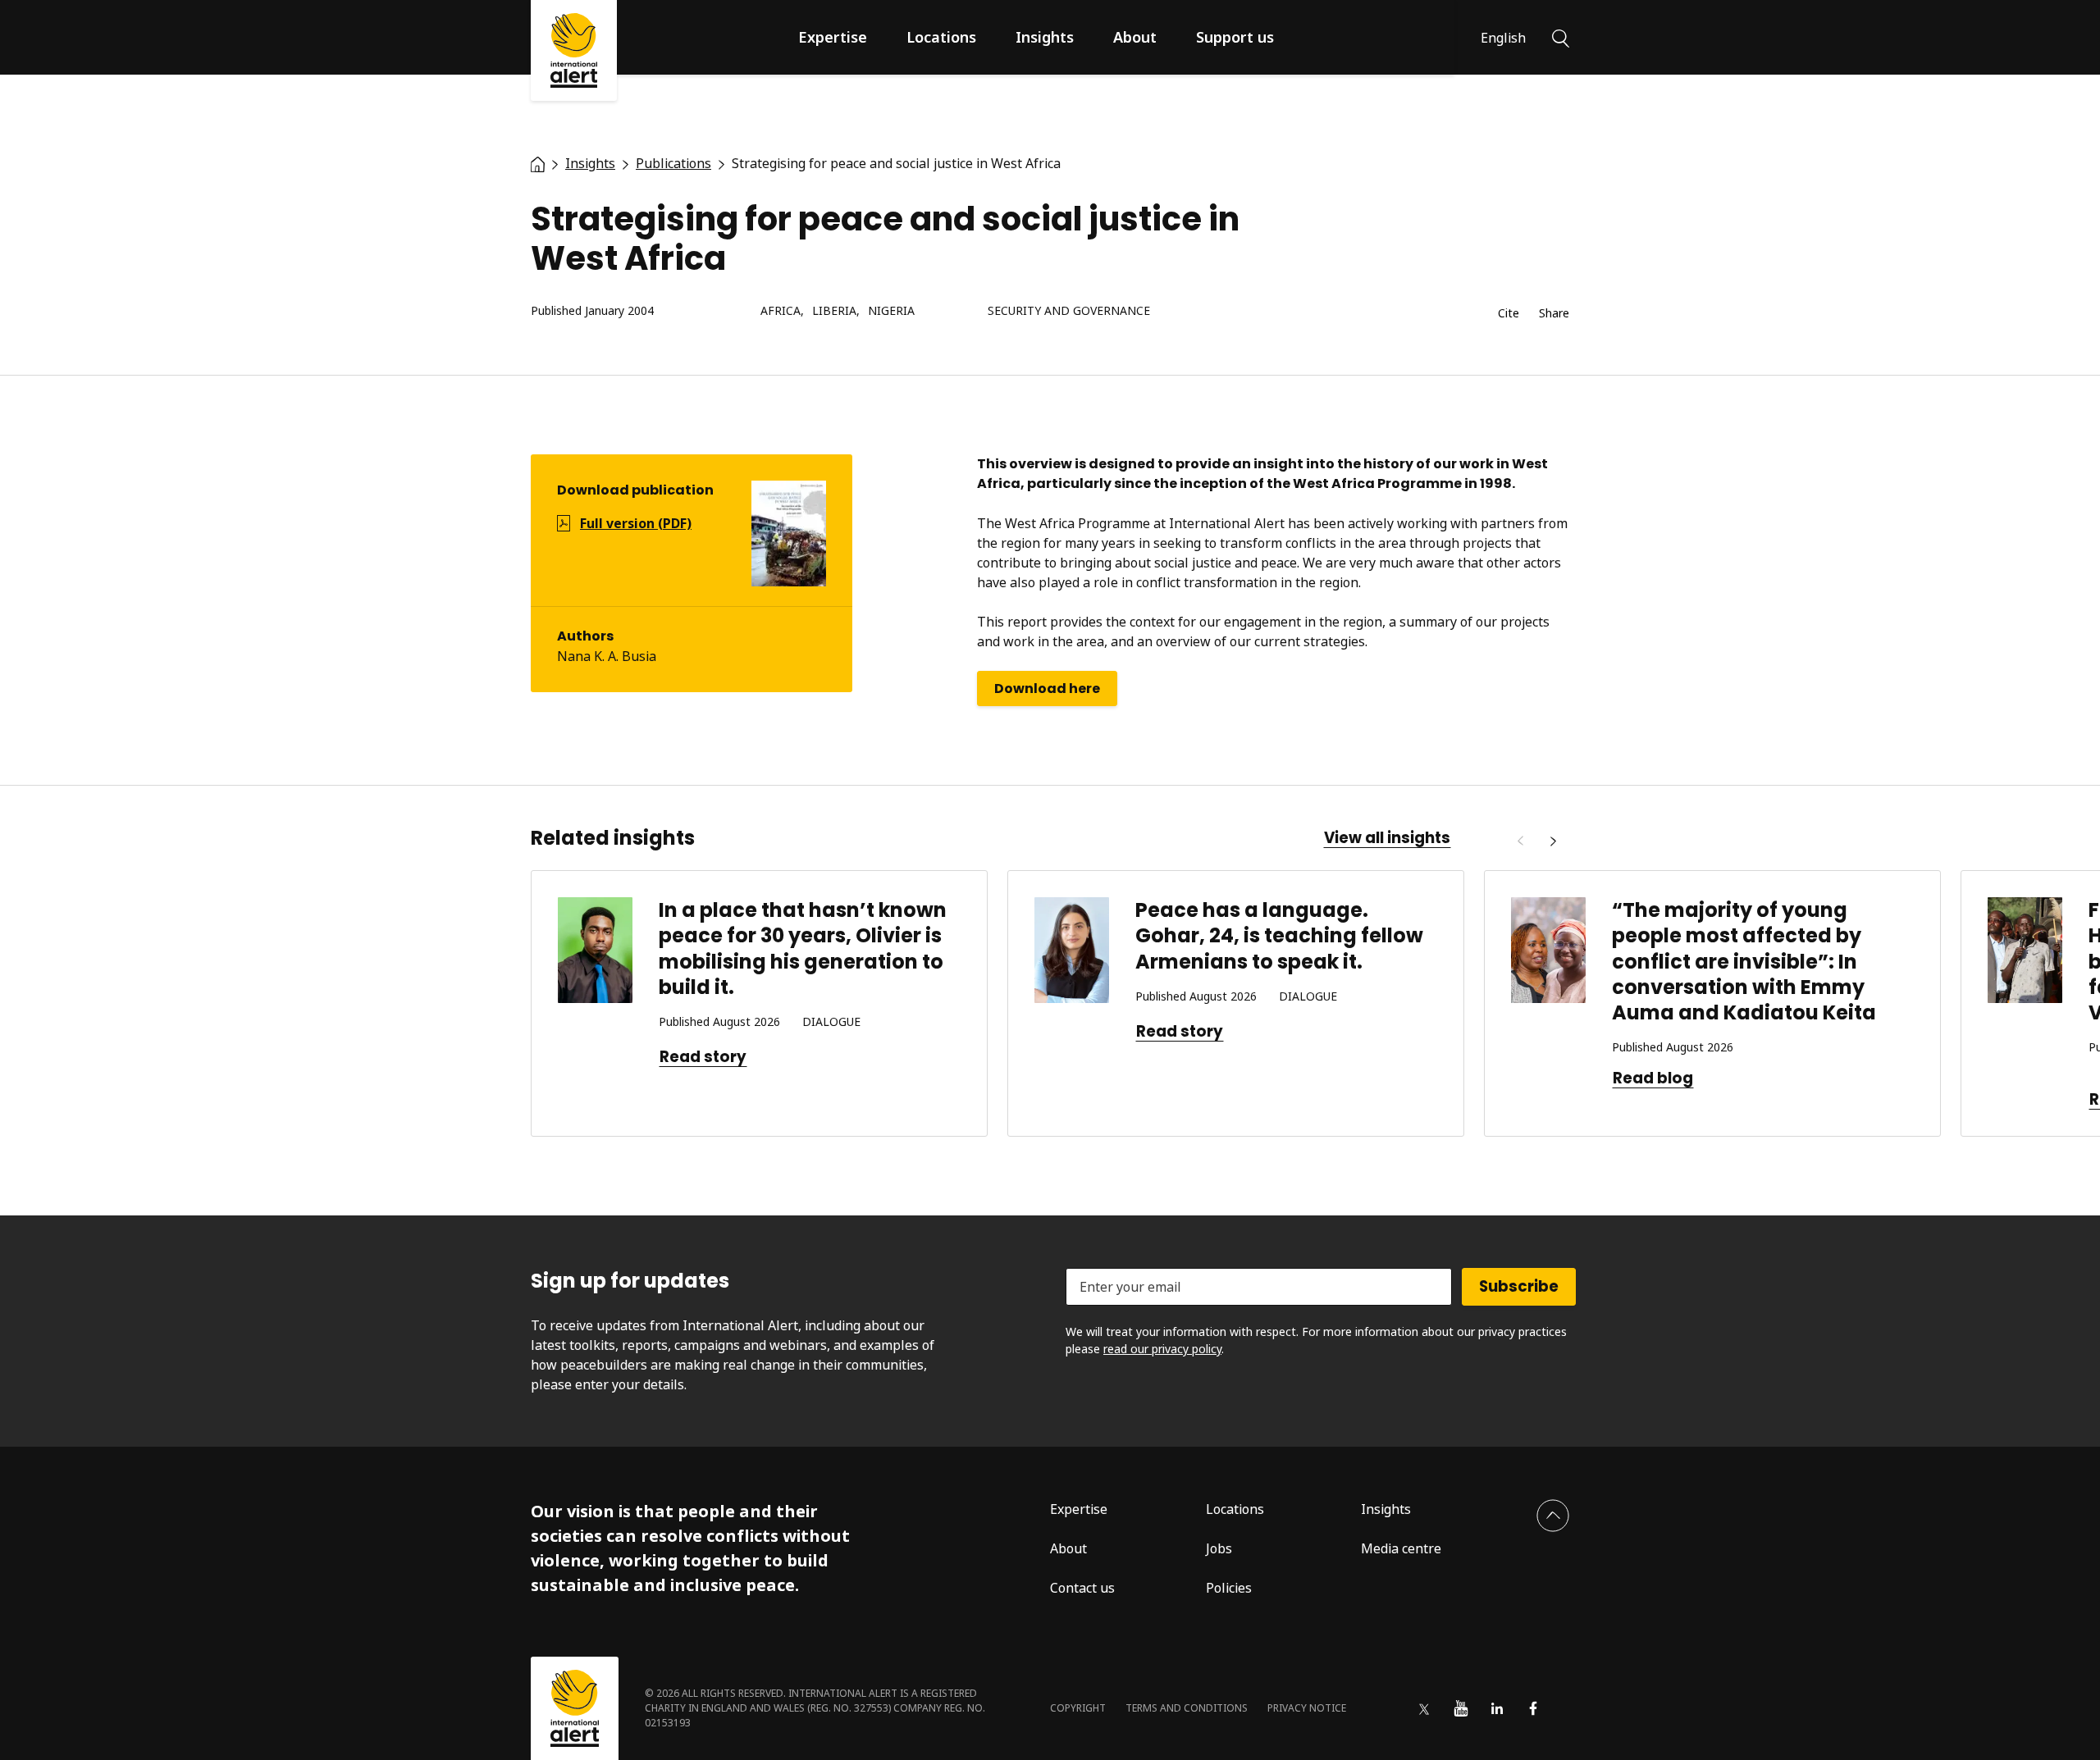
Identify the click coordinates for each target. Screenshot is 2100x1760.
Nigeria (891, 311)
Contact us (1082, 1588)
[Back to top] (1553, 1516)
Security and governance (1069, 311)
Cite (1509, 314)
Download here (1047, 688)
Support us (1235, 37)
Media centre (1401, 1548)
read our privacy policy (1162, 1349)
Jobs (1219, 1548)
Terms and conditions (1187, 1708)
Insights (1045, 37)
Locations (941, 37)
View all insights (1387, 838)
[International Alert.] (538, 163)
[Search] (1561, 37)
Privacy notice (1307, 1708)
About (1135, 37)
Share (1554, 314)
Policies (1229, 1588)
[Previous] (1520, 841)
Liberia (834, 311)
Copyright (1078, 1708)
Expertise (833, 37)
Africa (781, 311)
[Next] (1553, 841)
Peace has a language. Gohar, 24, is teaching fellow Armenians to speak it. (1279, 935)
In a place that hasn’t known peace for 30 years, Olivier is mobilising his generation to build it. (803, 948)
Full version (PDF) (636, 523)
